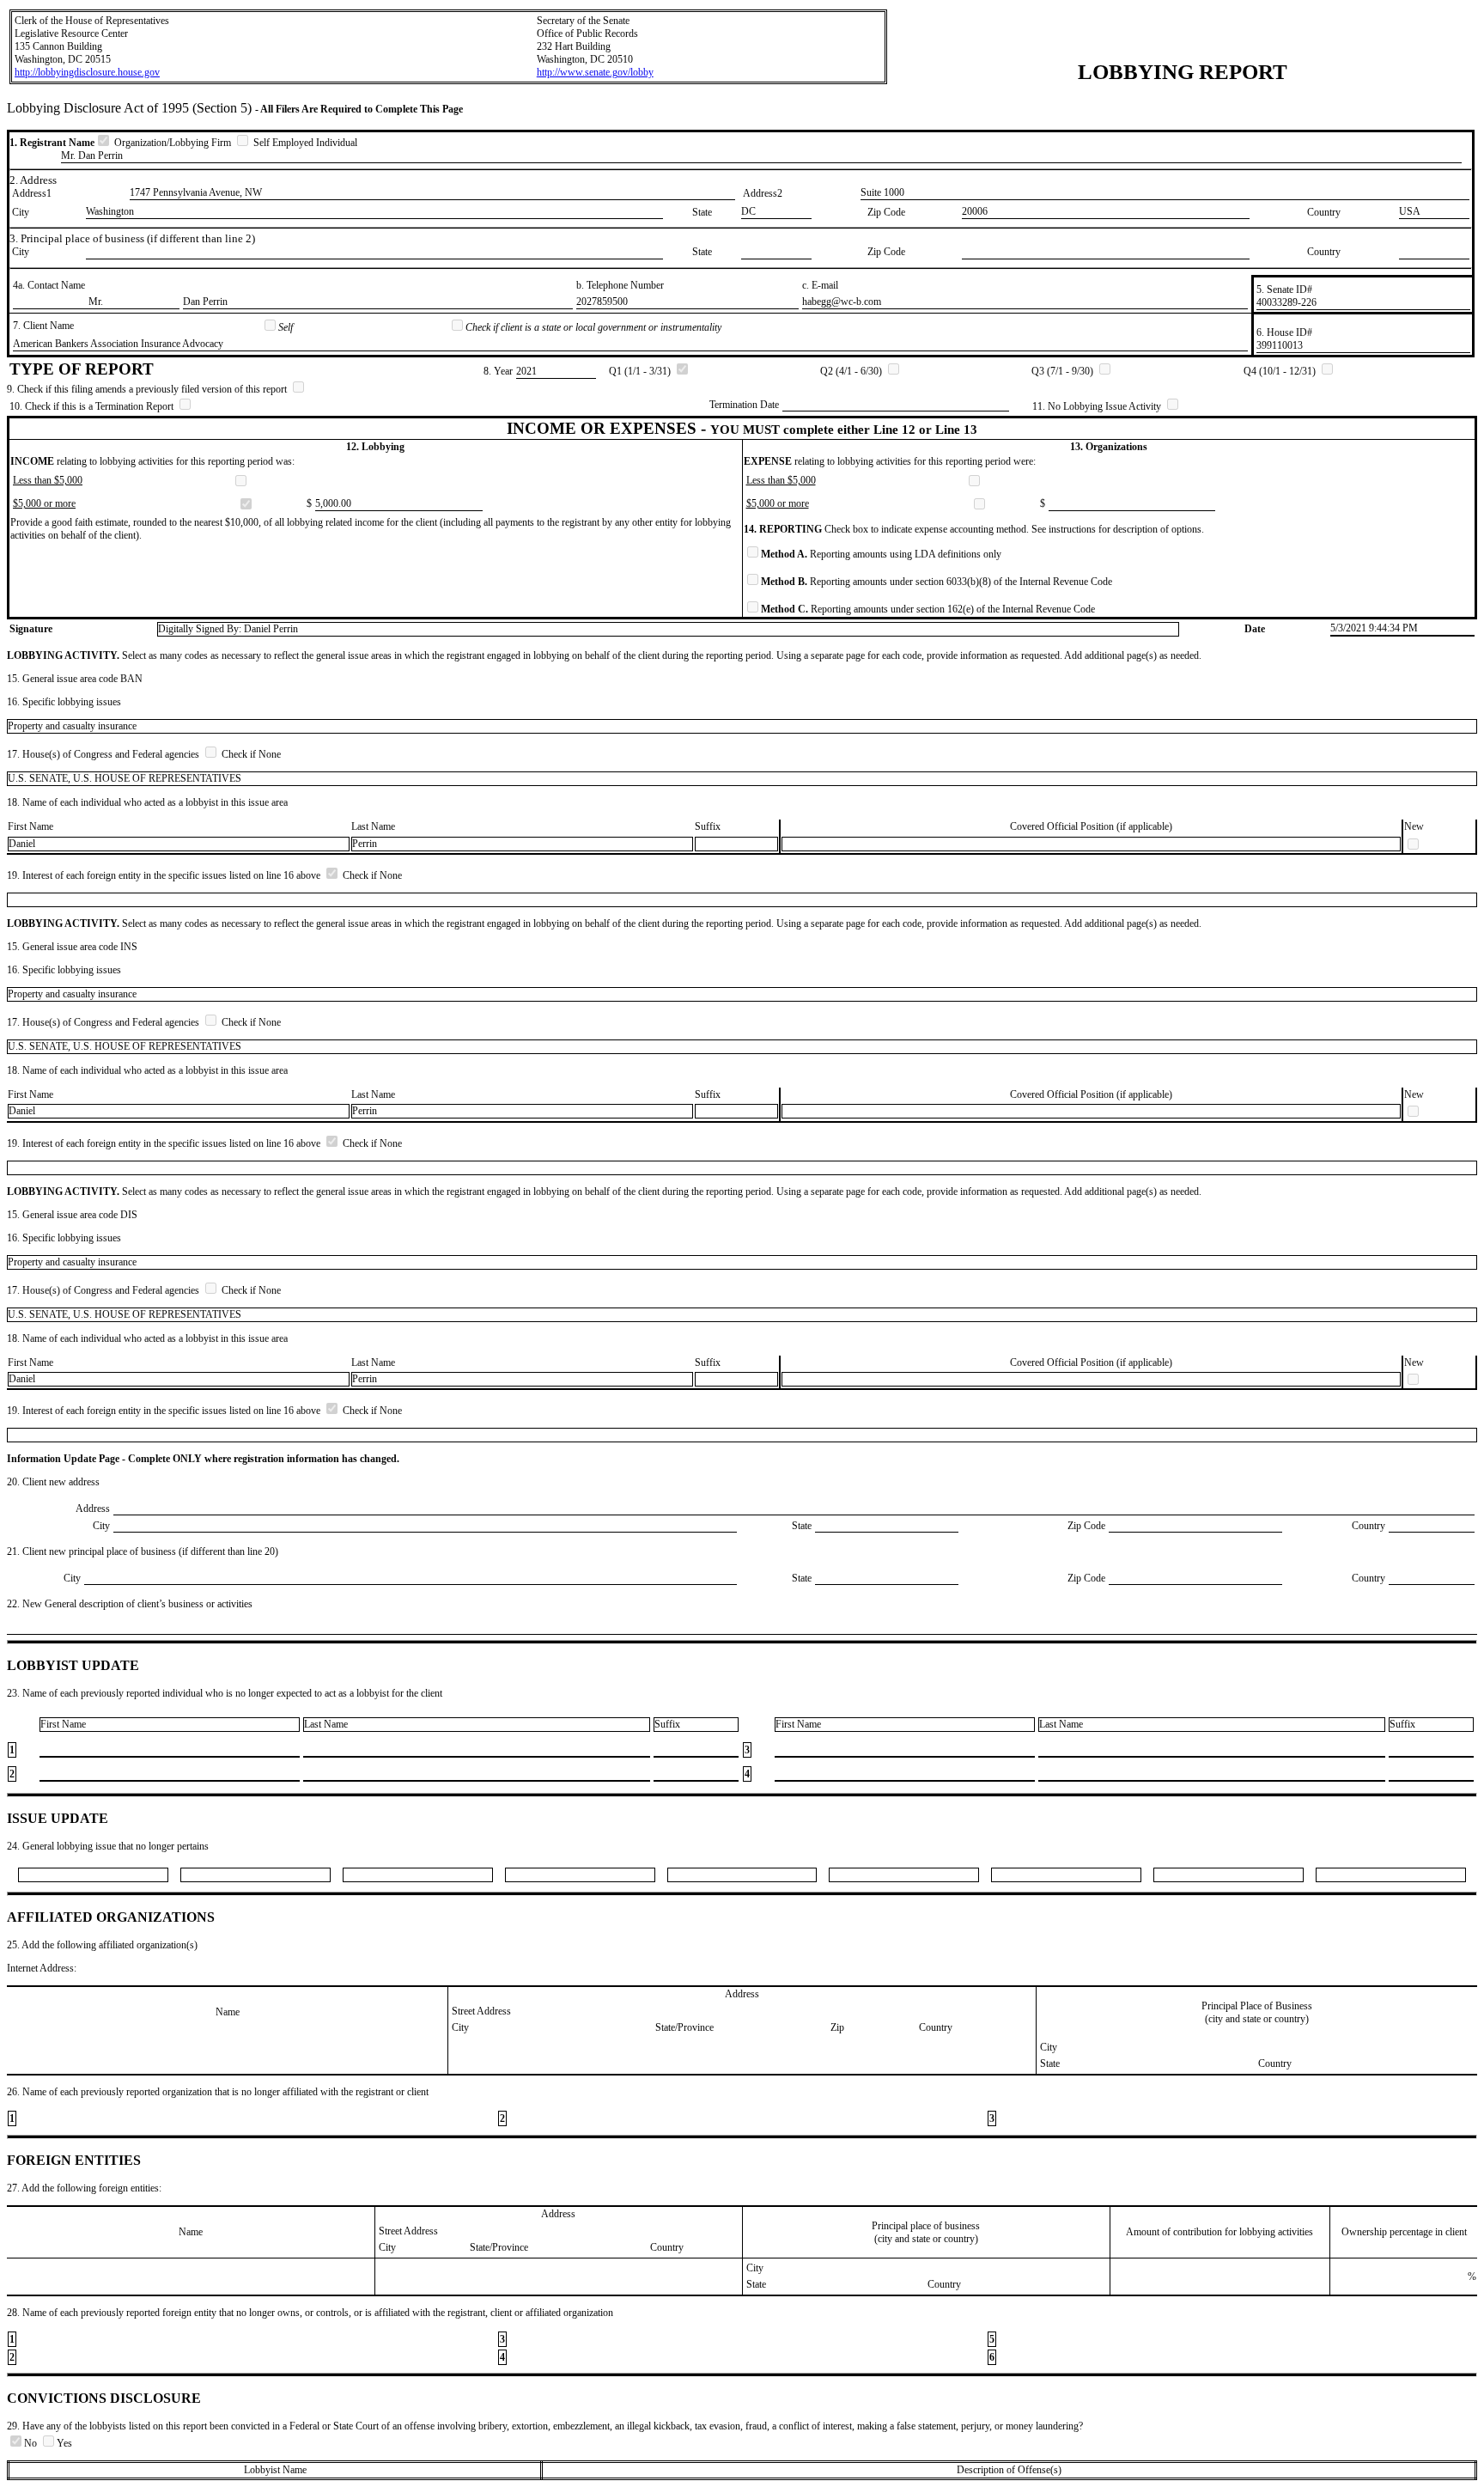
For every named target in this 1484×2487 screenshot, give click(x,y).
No (32, 2443)
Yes (64, 2443)
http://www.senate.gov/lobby (595, 72)
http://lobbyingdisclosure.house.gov (87, 72)
